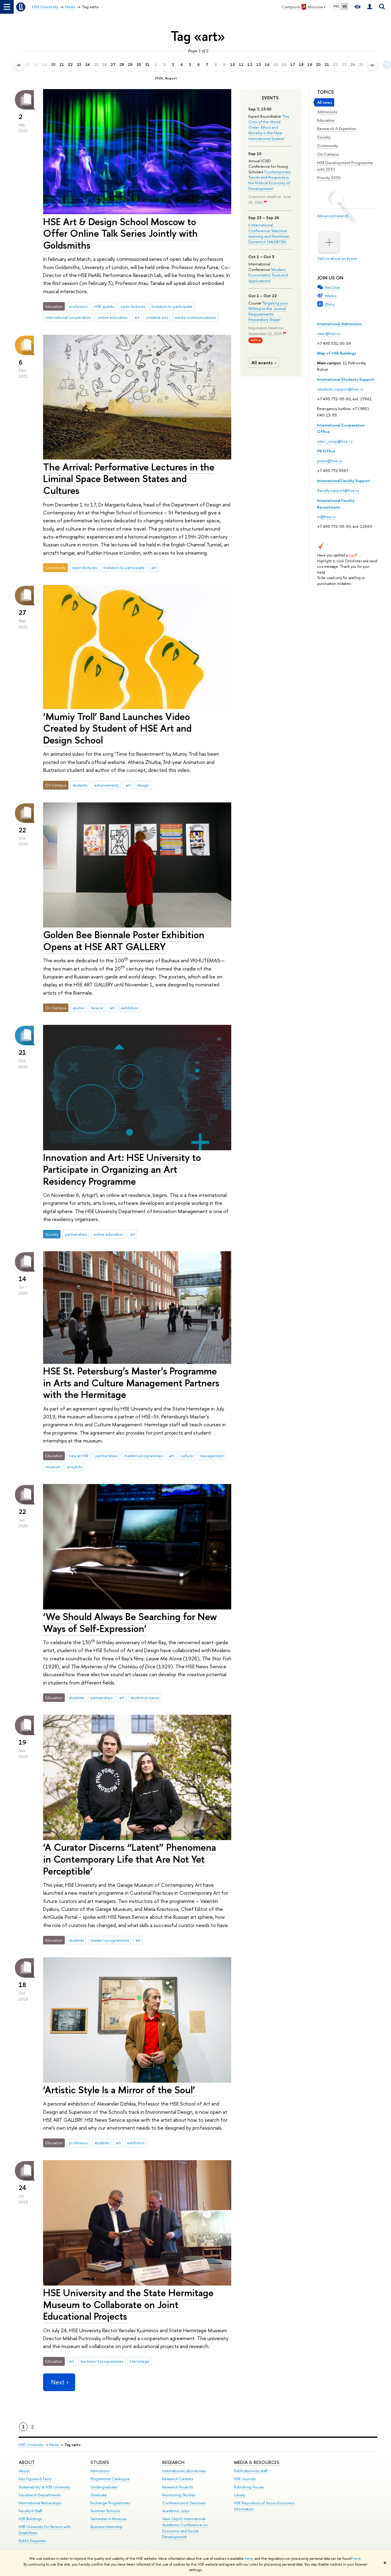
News (54, 2445)
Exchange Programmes (110, 2503)
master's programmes (143, 1456)
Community (327, 146)
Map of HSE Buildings (337, 353)
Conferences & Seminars (184, 2503)
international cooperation (68, 317)
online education (113, 317)
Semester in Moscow (109, 2519)
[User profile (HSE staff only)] (370, 7)
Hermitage (140, 2361)
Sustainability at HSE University (44, 2487)
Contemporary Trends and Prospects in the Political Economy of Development (269, 180)
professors (78, 306)
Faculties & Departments (40, 2495)
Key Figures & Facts (35, 2479)
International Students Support (346, 379)
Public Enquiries (32, 2541)
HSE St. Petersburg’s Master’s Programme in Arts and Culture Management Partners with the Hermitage (131, 1383)
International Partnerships (40, 2503)
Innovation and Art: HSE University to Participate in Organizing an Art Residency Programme (122, 1169)
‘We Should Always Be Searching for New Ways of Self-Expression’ (130, 1622)
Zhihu (330, 304)
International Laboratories (184, 2471)
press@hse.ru (330, 461)
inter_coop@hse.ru (335, 441)
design (143, 785)
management (212, 1456)
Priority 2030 (329, 178)
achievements (106, 785)
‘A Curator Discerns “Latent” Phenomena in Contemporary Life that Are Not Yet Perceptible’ (130, 1859)
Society (324, 137)
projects (75, 1467)
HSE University (31, 2445)
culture (187, 1456)
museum (53, 1467)
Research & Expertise (336, 128)
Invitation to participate (172, 306)
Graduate (99, 2495)
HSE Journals (245, 2479)
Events (270, 98)
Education (326, 120)
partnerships (76, 1234)
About (27, 2462)
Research (173, 2462)
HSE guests (104, 306)
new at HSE (79, 1456)
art (137, 317)
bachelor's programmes (102, 2361)
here (249, 2559)
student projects (145, 1698)
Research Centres (178, 2479)
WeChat (332, 287)
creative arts (157, 317)
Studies (100, 2462)
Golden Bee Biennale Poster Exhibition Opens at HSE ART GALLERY (124, 940)
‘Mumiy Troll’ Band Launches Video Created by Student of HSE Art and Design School (117, 728)
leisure (97, 1008)
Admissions (327, 112)
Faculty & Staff (31, 2511)
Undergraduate (104, 2487)
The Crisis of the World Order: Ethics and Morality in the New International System (269, 127)
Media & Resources (257, 2462)
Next (58, 2382)
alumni (79, 1008)
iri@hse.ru (326, 517)
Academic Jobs (175, 2511)
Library (240, 2495)
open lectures (133, 306)
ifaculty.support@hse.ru (338, 490)
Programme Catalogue (110, 2479)
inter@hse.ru (329, 333)
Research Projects (177, 2487)
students (80, 785)
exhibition (130, 1008)
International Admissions (339, 324)
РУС (337, 6)
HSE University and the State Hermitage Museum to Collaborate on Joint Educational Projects (128, 2304)
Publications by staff (251, 2471)
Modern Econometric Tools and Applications (268, 275)
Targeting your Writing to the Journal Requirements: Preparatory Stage (268, 311)
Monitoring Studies (179, 2495)
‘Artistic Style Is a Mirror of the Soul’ (119, 2090)
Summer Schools (105, 2511)
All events (262, 363)
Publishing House (249, 2487)
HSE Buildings (30, 2519)
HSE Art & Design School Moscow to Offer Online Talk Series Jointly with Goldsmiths (120, 233)
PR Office (326, 451)
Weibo (331, 296)
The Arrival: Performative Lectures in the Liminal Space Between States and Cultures (129, 479)
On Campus (328, 154)
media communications (195, 317)
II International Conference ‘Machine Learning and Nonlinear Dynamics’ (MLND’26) (269, 233)
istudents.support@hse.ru (340, 389)
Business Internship (106, 2527)
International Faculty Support (344, 481)
